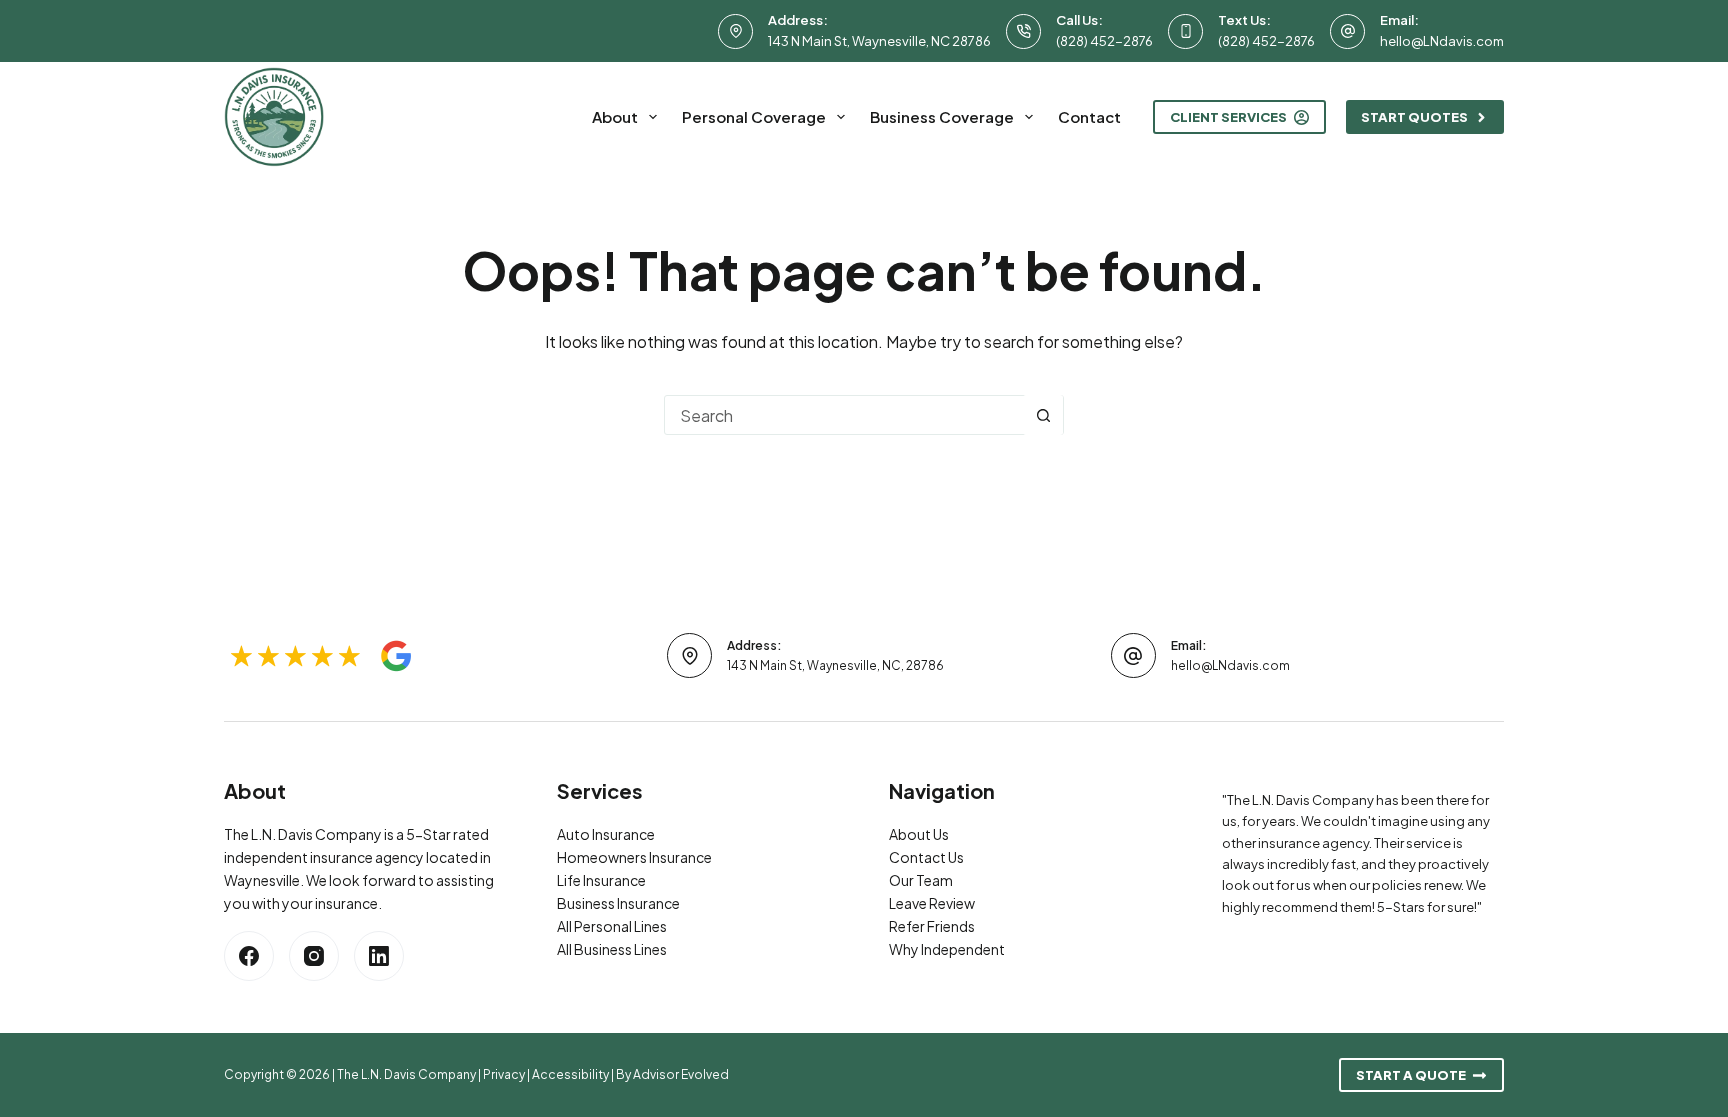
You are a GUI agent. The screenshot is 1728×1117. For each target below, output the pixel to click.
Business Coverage (942, 116)
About (615, 116)
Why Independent (947, 949)
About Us (919, 834)
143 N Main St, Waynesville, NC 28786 (879, 41)
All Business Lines (612, 949)
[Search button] (1043, 415)
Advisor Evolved (681, 1074)
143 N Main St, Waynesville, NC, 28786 (835, 665)
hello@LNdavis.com (1442, 41)
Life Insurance (601, 880)
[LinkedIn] (379, 956)
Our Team (921, 880)
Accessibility (570, 1074)
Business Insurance (618, 903)
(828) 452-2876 (1104, 41)
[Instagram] (314, 956)
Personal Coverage (754, 116)
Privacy (504, 1074)
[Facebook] (249, 956)
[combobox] (844, 415)
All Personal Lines (612, 926)
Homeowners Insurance (634, 857)
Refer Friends (932, 926)
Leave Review (932, 903)
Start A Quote (1411, 1075)
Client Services (1228, 117)
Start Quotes (1414, 117)
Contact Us (926, 857)
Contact (1089, 116)
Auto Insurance (606, 834)
